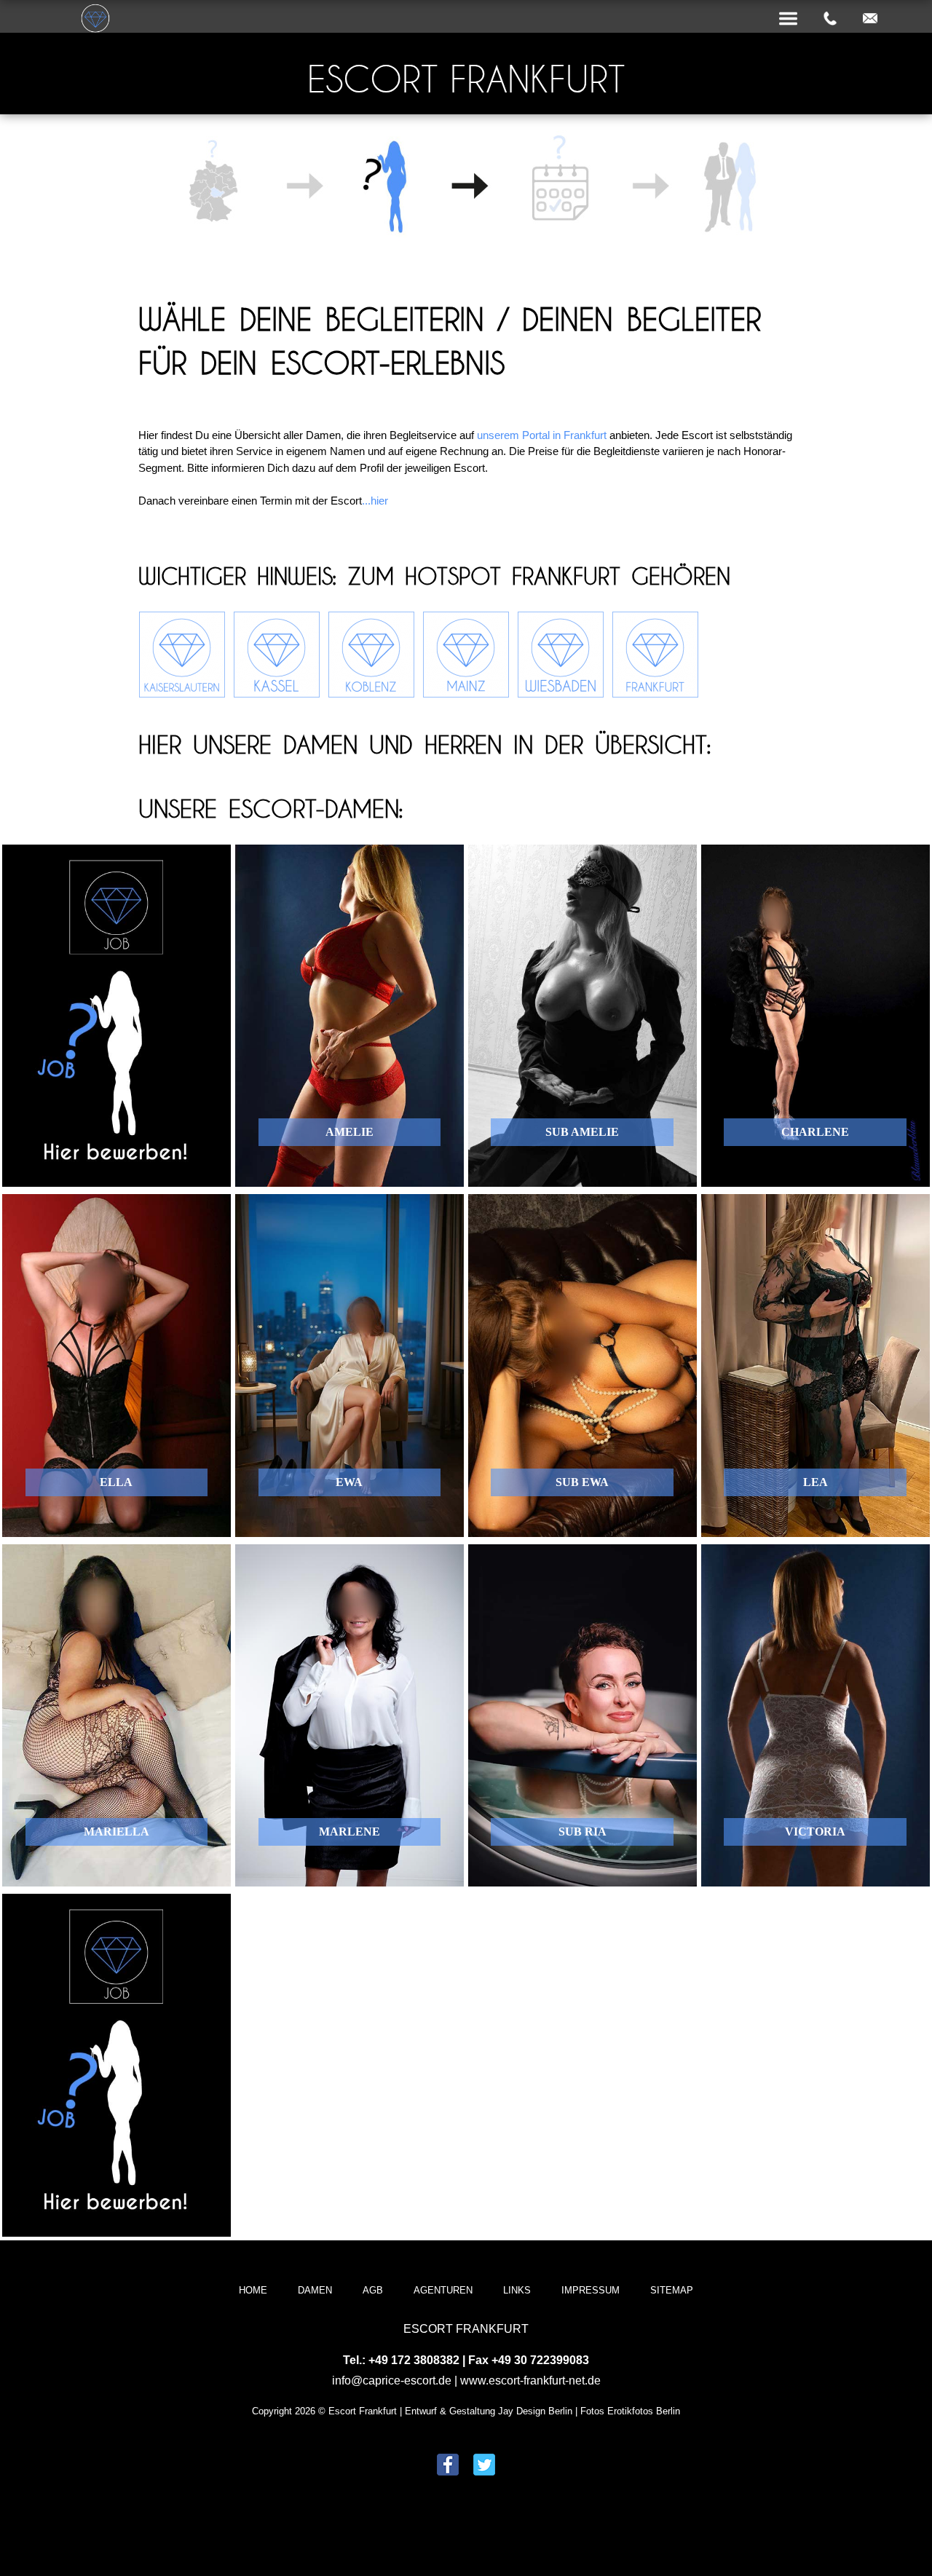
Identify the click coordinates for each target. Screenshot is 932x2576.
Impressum (591, 2290)
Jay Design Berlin (535, 2411)
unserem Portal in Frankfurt (542, 435)
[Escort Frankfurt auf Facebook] (448, 2466)
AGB (373, 2290)
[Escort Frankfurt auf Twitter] (484, 2466)
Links (517, 2290)
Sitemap (672, 2290)
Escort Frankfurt (466, 79)
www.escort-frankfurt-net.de (530, 2381)
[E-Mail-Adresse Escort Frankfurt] (870, 19)
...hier (375, 501)
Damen (315, 2290)
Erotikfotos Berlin (644, 2411)
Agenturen (443, 2290)
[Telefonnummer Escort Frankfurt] (830, 19)
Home (253, 2290)
